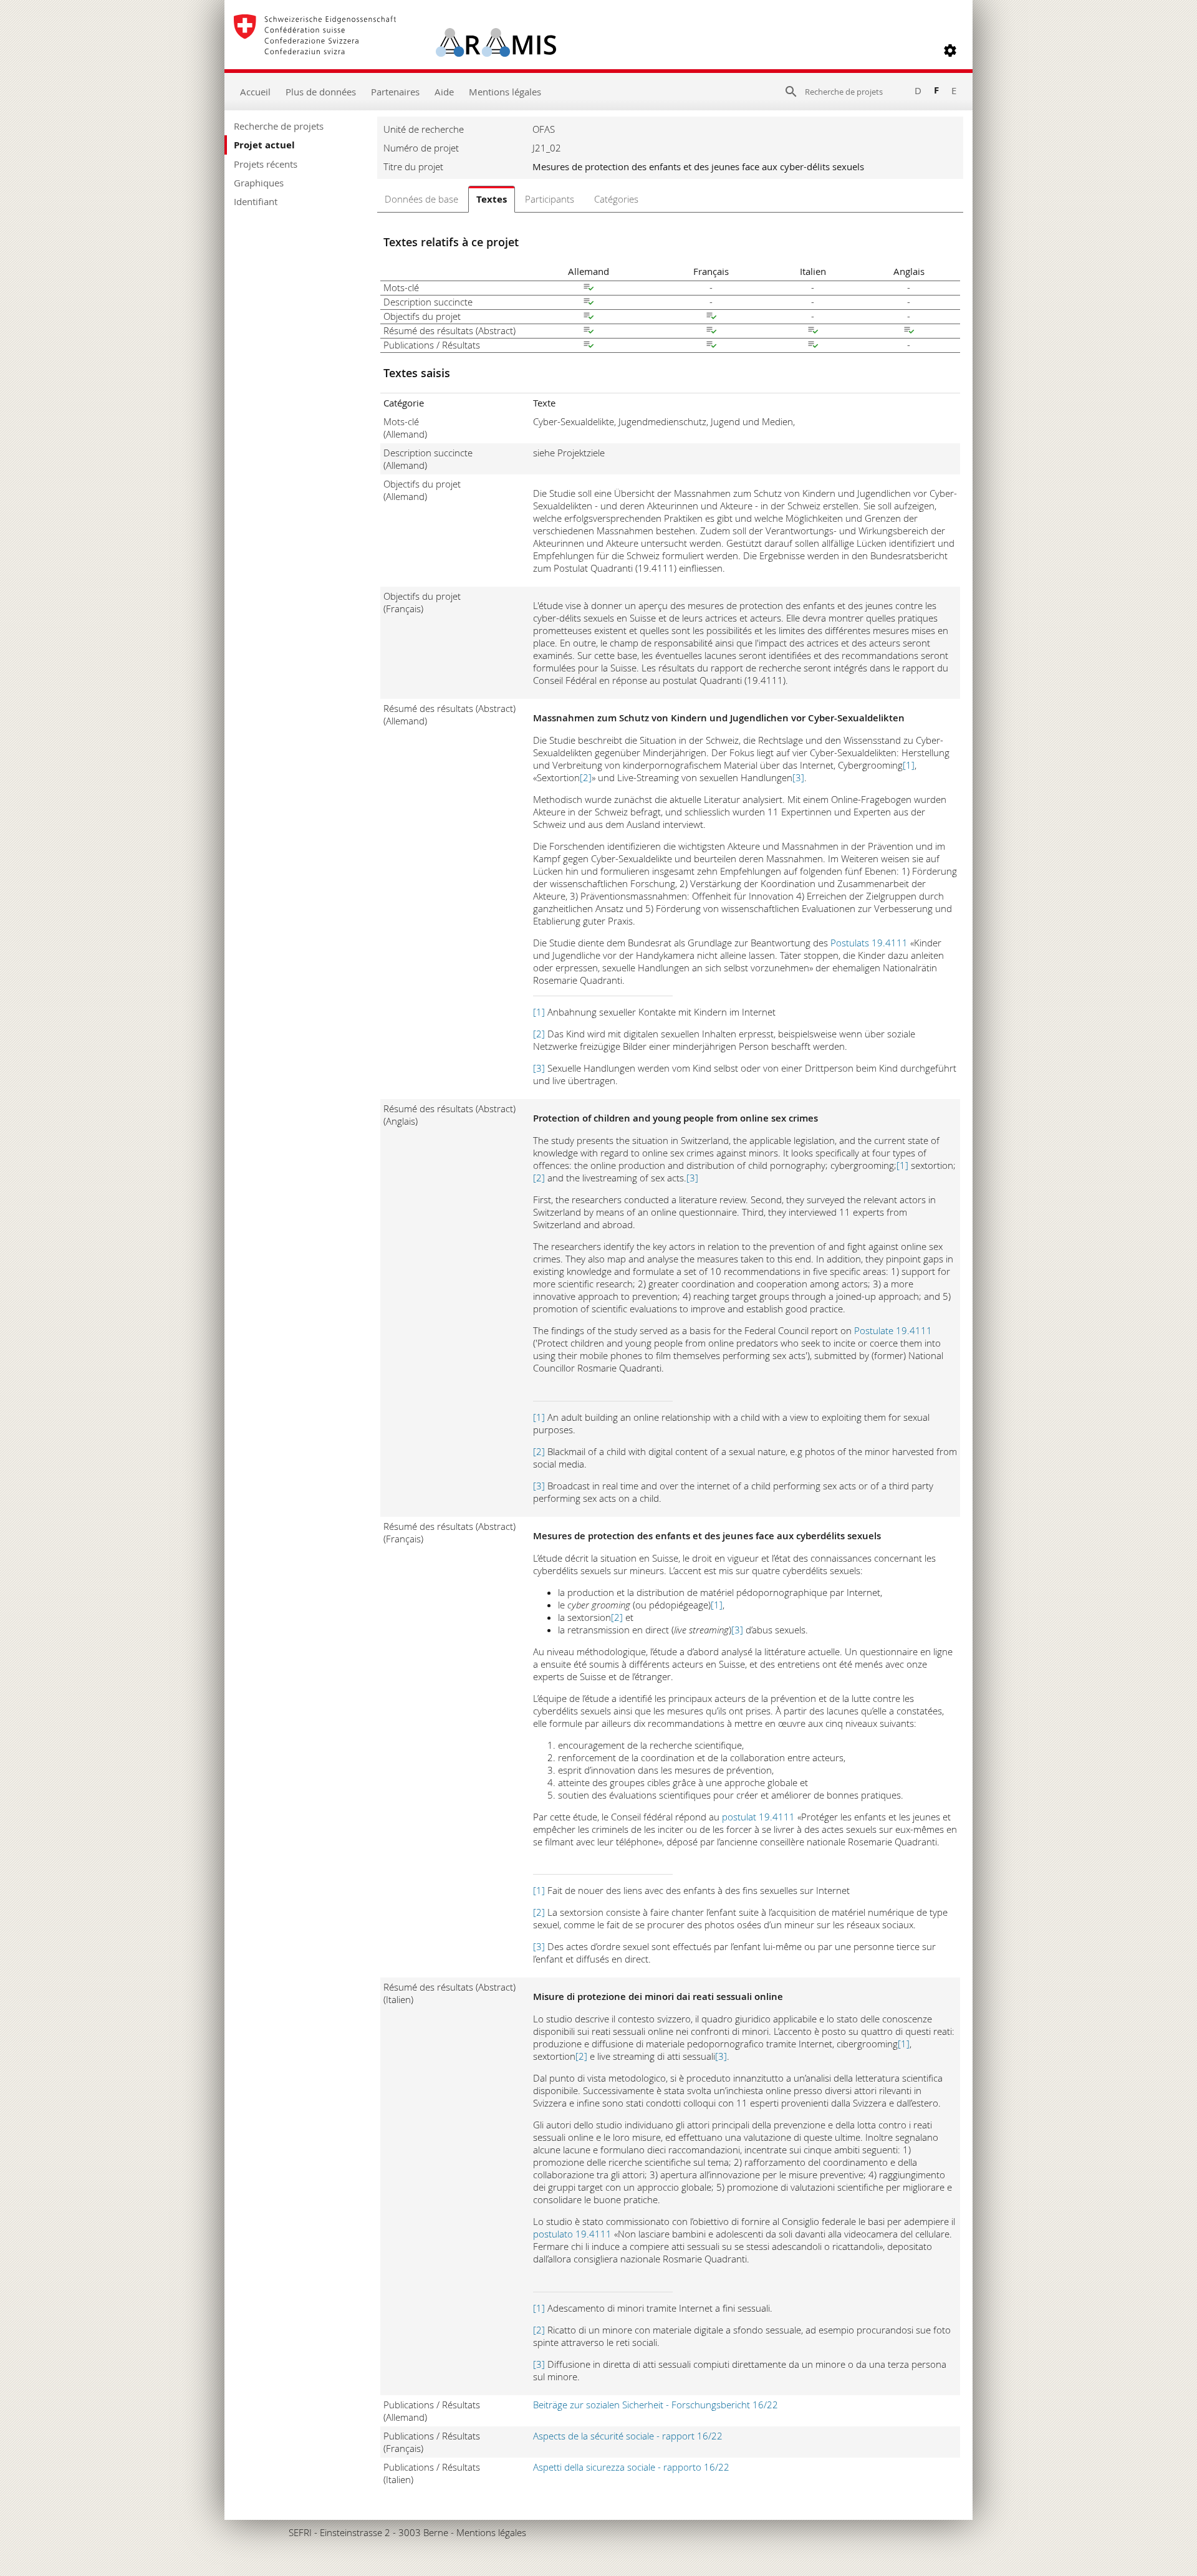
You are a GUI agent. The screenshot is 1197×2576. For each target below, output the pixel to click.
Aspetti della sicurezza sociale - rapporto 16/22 (631, 2467)
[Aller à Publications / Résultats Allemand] (589, 346)
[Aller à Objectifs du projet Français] (711, 317)
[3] (798, 777)
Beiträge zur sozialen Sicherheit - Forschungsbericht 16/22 (656, 2405)
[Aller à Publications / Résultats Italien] (813, 346)
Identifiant (256, 201)
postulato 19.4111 (572, 2234)
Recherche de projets (279, 126)
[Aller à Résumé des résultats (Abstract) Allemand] (589, 332)
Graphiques (259, 183)
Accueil (255, 92)
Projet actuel (264, 145)
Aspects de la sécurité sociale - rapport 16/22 (628, 2436)
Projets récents (266, 164)
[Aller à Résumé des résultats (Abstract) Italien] (813, 332)
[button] (950, 50)
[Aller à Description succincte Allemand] (589, 303)
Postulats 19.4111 (869, 943)
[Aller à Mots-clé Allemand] (589, 289)
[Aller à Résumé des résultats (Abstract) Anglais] (909, 332)
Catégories (616, 199)
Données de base (421, 199)
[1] (909, 765)
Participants (550, 199)
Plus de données (321, 92)
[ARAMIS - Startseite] (395, 50)
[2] (586, 777)
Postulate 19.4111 (893, 1330)
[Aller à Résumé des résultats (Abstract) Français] (711, 332)
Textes (492, 199)
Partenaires (395, 92)
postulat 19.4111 (758, 1817)
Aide (444, 92)
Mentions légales (505, 92)
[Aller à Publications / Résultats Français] (711, 346)
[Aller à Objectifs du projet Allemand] (589, 317)
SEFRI (300, 2532)
